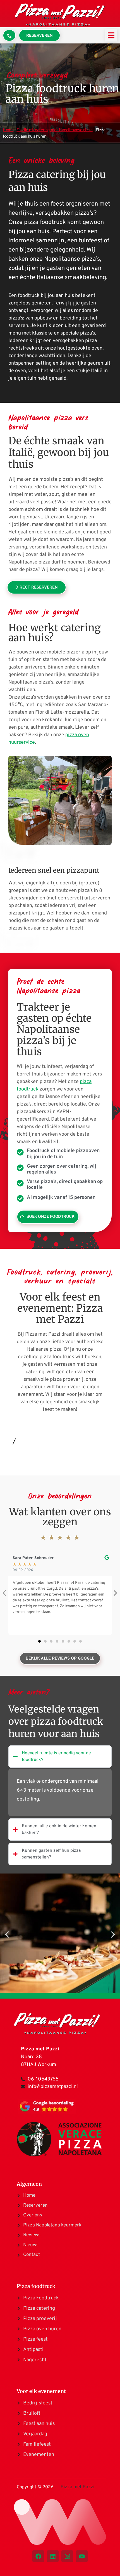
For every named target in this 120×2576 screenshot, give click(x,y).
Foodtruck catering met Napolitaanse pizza (55, 130)
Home (8, 130)
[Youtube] (82, 2556)
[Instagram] (67, 2556)
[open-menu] (111, 35)
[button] (39, 1641)
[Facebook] (38, 2556)
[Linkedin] (53, 2556)
